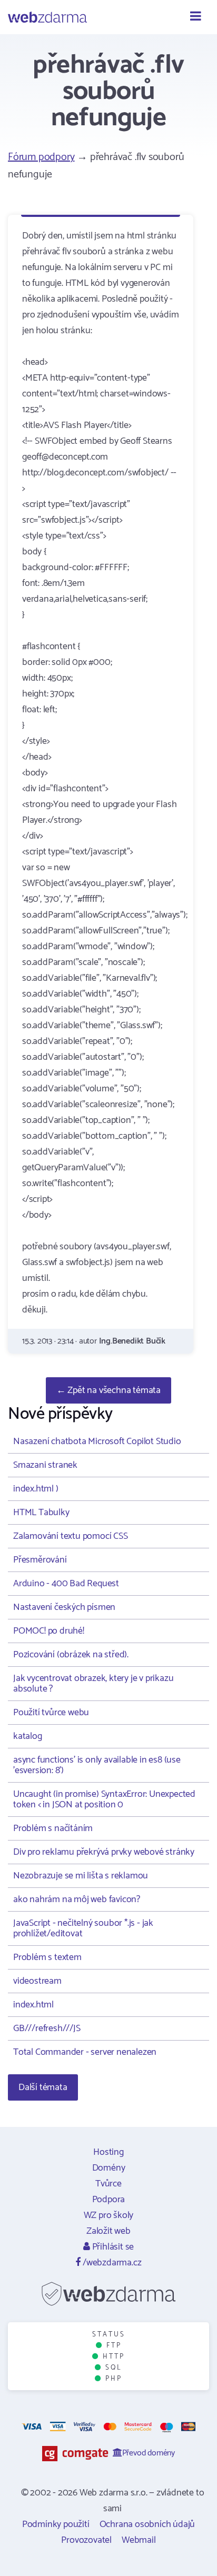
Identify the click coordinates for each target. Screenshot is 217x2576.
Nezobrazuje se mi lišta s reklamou (81, 1876)
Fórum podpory (41, 157)
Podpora (109, 2200)
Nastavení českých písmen (64, 1607)
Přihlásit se (112, 2247)
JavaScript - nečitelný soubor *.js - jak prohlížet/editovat (83, 1928)
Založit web (108, 2231)
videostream (37, 1981)
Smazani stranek (45, 1465)
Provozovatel (86, 2540)
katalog (28, 1736)
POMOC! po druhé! (49, 1631)
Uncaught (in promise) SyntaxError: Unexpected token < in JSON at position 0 (104, 1799)
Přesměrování (40, 1560)
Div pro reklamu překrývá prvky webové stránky (104, 1852)
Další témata (43, 2087)
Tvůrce (108, 2184)
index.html (33, 2005)
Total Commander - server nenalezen (85, 2052)
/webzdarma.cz (111, 2263)
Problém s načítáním (53, 1828)
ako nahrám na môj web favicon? (77, 1899)
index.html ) (36, 1489)
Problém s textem (47, 1957)
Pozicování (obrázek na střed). (71, 1655)
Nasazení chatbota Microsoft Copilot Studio (97, 1441)
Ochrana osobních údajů (147, 2524)
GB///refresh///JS (47, 2028)
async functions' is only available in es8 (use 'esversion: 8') (97, 1765)
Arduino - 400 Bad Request (66, 1584)
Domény (109, 2168)
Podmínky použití (56, 2524)
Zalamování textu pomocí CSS (71, 1536)
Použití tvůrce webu (51, 1713)
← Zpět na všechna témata (108, 1390)
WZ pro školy (109, 2215)
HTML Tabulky (41, 1513)
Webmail (139, 2540)
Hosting (108, 2152)
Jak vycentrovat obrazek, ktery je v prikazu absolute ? (93, 1684)
